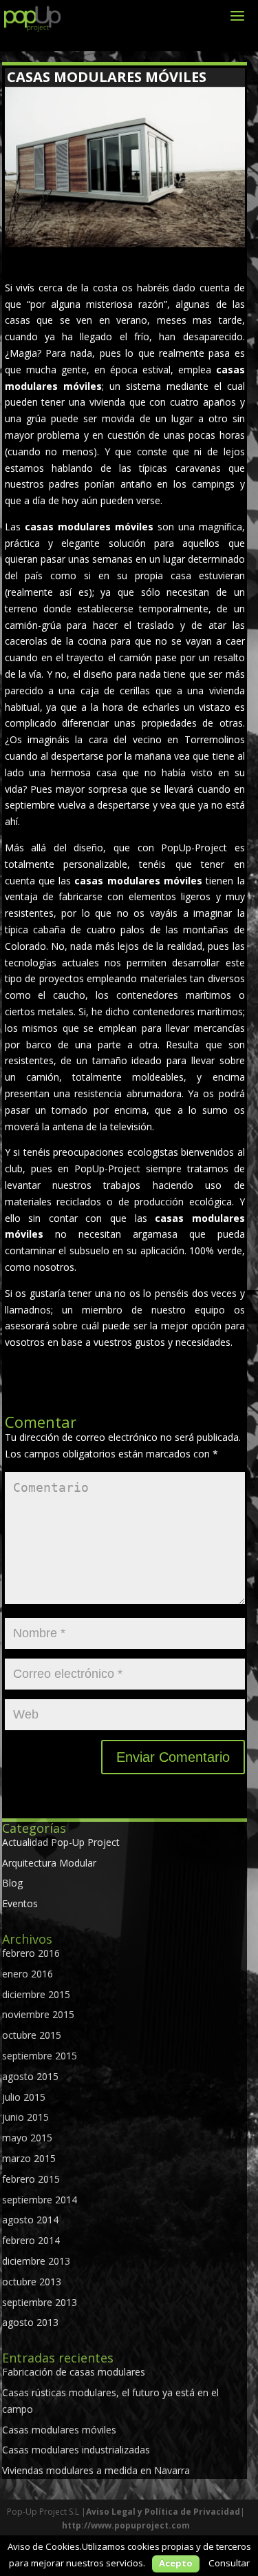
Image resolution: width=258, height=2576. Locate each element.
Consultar (229, 2563)
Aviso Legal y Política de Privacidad (163, 2512)
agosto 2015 (30, 2076)
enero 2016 (28, 1974)
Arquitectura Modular (49, 1863)
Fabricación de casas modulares (74, 2372)
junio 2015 (25, 2117)
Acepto (176, 2563)
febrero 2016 (31, 1953)
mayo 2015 (27, 2138)
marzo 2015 (29, 2158)
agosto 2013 (30, 2322)
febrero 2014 (31, 2240)
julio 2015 (24, 2097)
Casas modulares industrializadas (76, 2450)
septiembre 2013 (40, 2302)
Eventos (20, 1903)
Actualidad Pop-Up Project (61, 1842)
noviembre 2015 (38, 2014)
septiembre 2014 (40, 2200)
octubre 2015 (32, 2035)
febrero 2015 (31, 2179)
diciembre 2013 (36, 2261)
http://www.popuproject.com (126, 2525)
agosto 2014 (30, 2220)
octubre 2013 (32, 2282)
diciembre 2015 (36, 1994)
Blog (12, 1883)
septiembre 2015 (40, 2056)
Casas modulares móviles (59, 2430)
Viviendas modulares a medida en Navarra (96, 2470)
